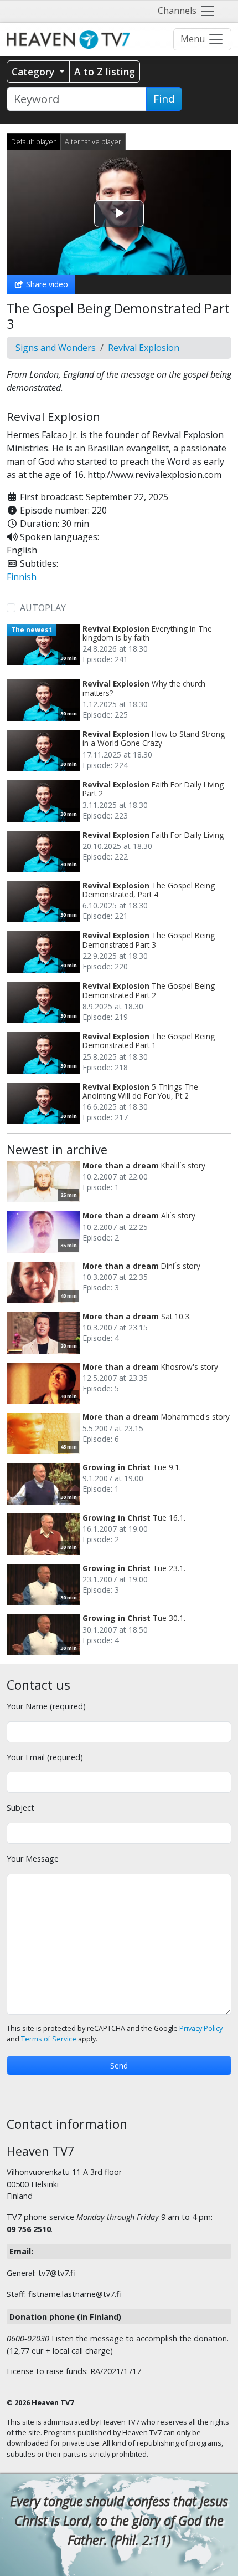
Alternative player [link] (93, 141)
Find (164, 99)
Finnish (22, 577)
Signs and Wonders (56, 348)
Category (34, 72)
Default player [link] (33, 141)
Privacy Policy (201, 2028)
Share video (46, 284)
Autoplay (43, 608)
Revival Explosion (144, 348)
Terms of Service (49, 2039)
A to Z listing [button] (105, 72)
